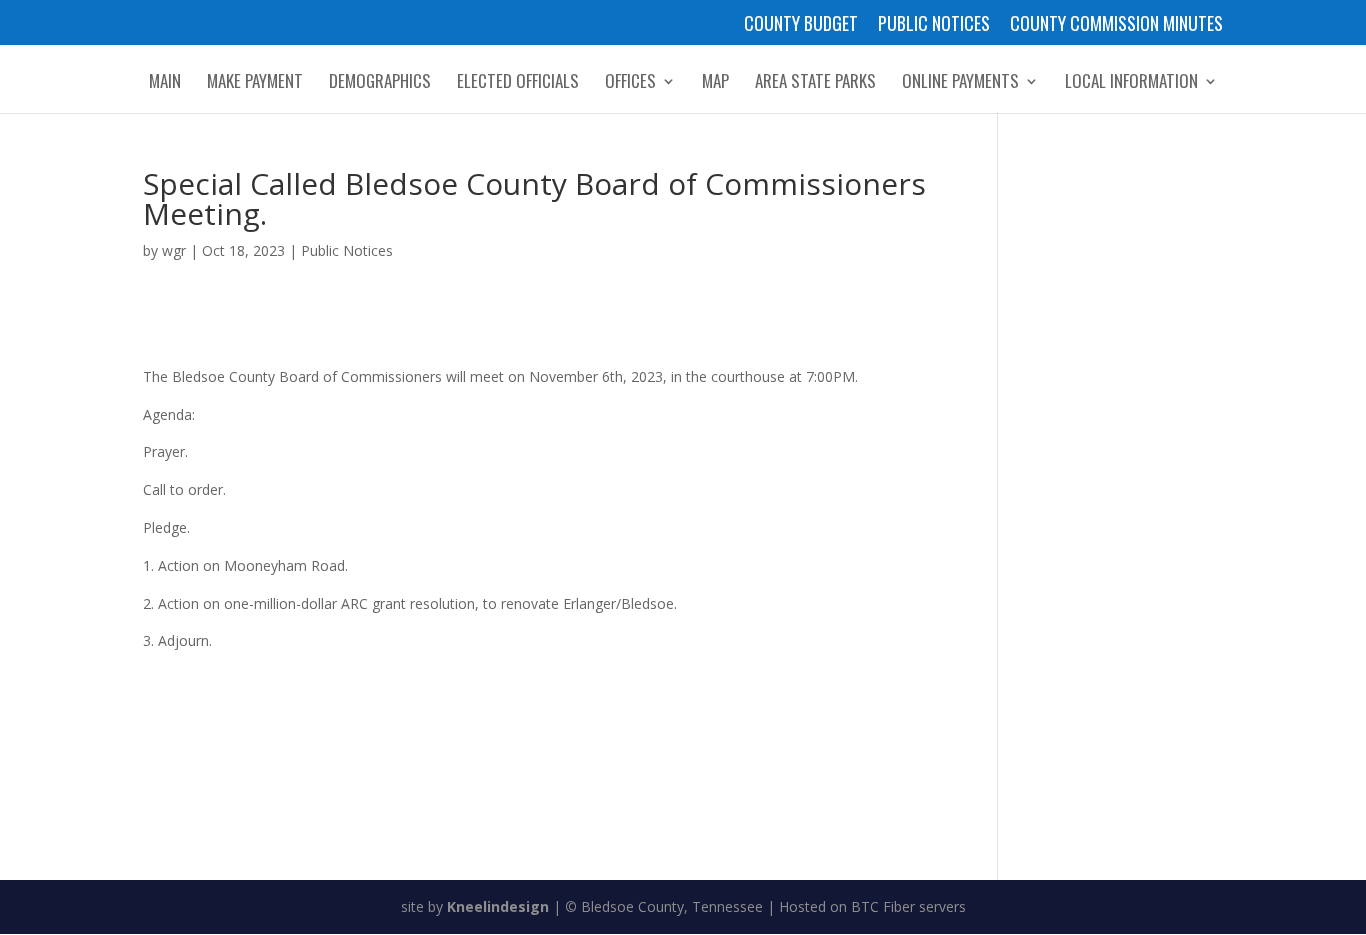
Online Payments (960, 83)
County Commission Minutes (1116, 25)
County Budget (801, 25)
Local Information (1131, 83)
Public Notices (934, 25)
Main (165, 83)
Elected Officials (518, 83)
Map (715, 83)
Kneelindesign (498, 906)
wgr (174, 250)
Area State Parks (815, 83)
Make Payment (255, 83)
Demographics (380, 83)
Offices (630, 83)
